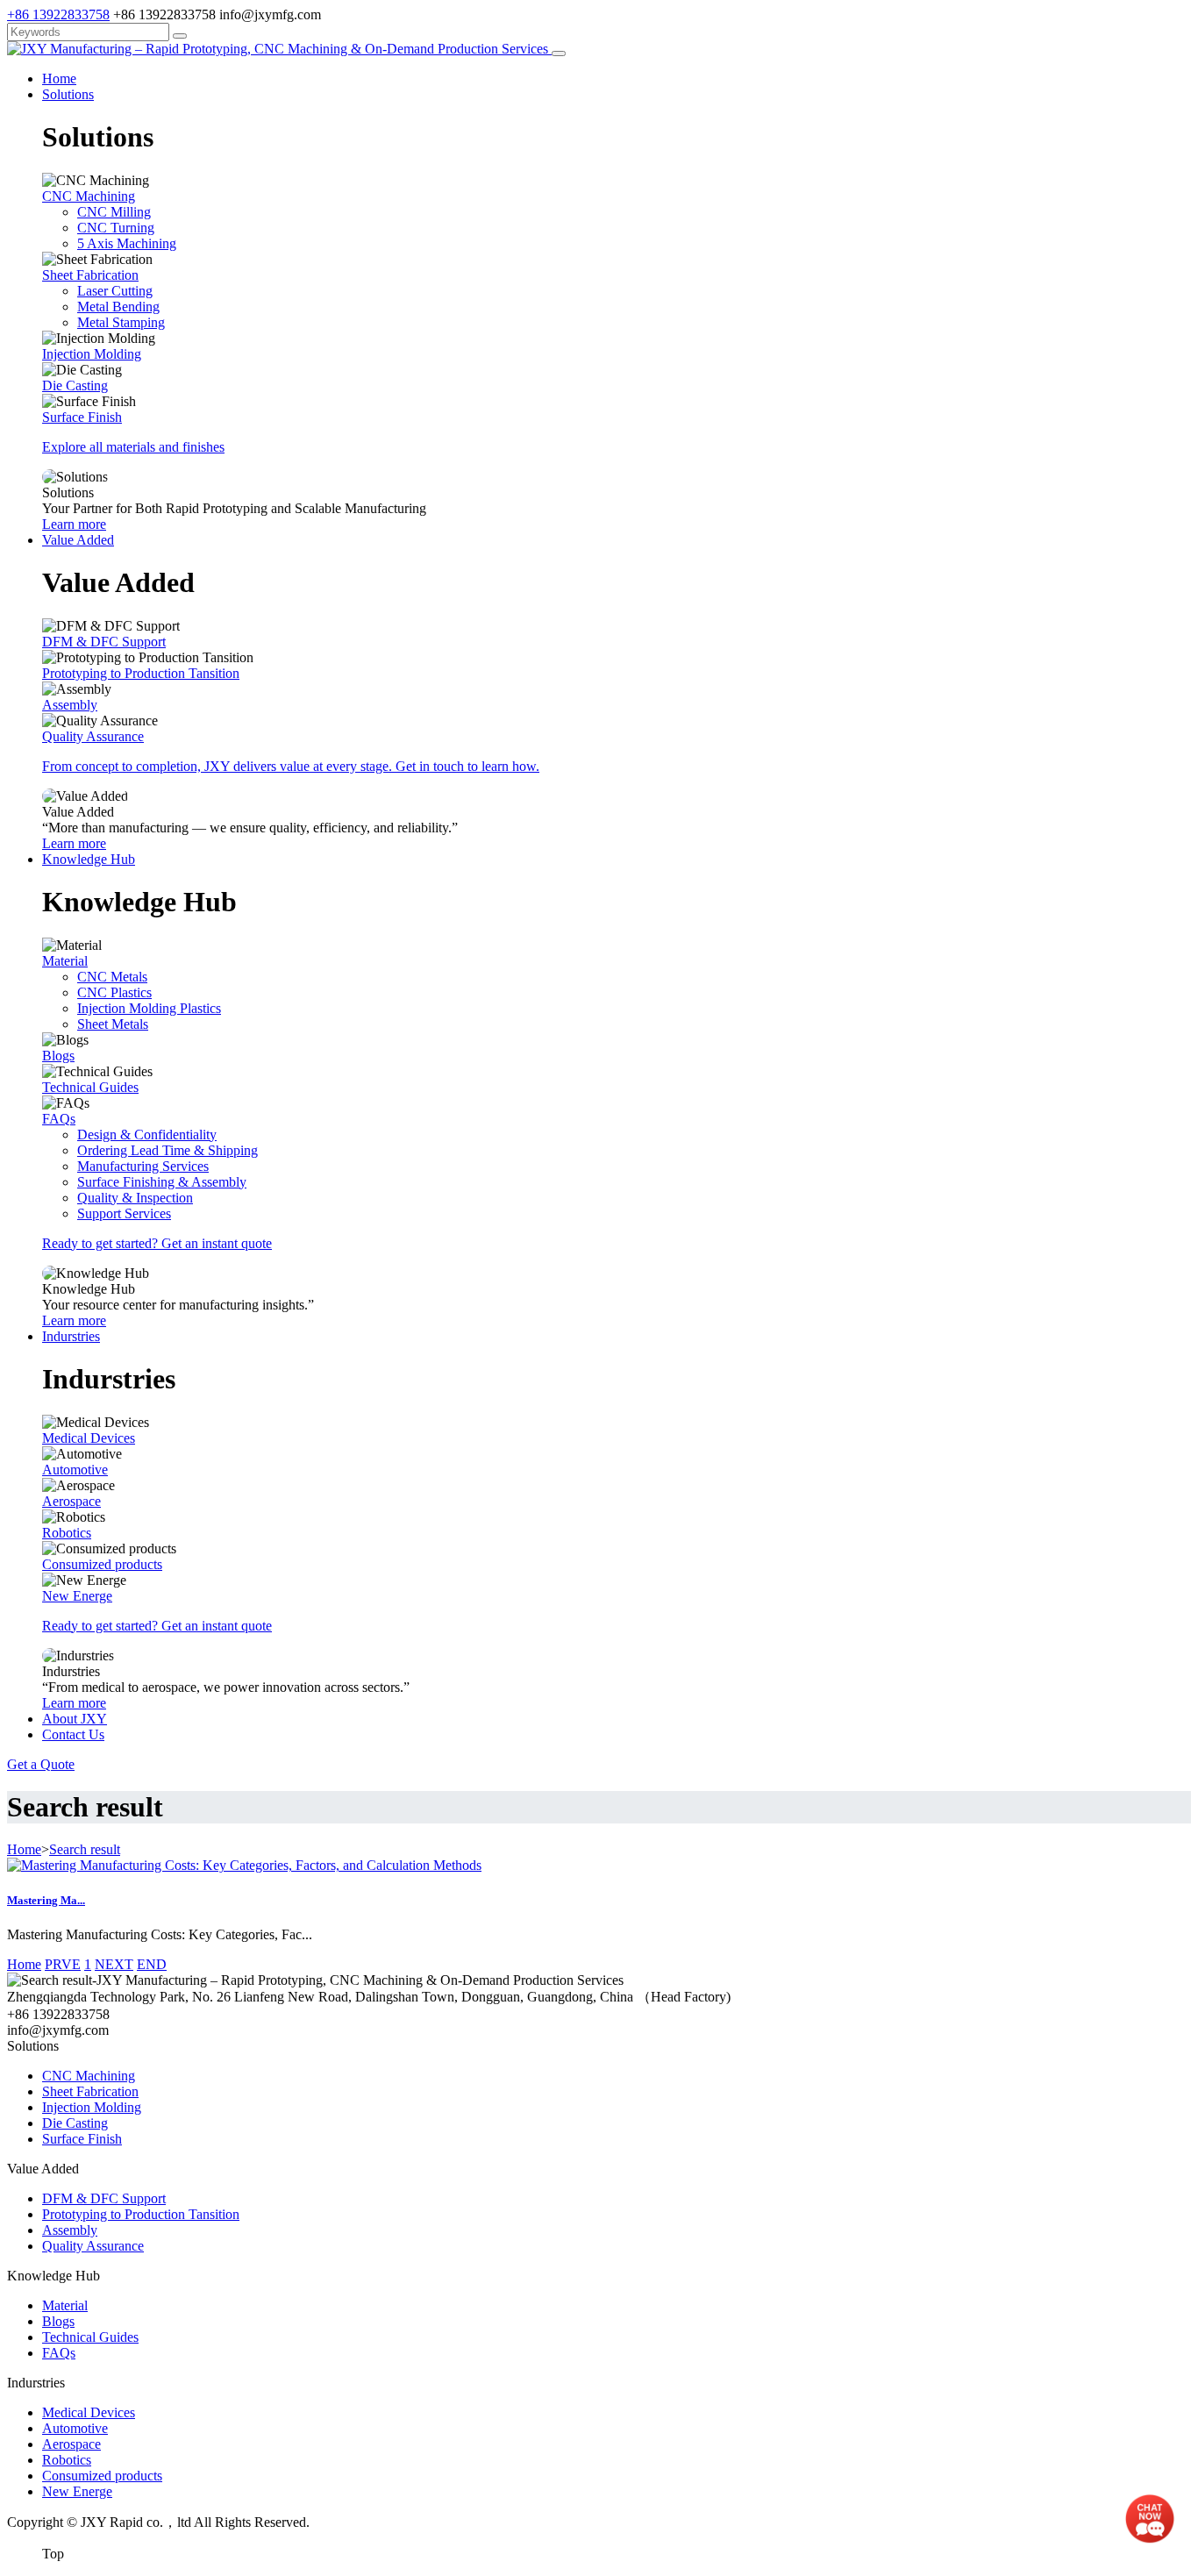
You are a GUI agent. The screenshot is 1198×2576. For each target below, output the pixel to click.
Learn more (74, 524)
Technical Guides (90, 1087)
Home (59, 78)
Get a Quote (41, 1764)
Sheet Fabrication (90, 275)
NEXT (114, 1964)
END (152, 1964)
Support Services (124, 1213)
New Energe (77, 1596)
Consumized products (102, 1564)
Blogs (58, 1056)
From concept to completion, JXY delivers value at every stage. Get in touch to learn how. (291, 766)
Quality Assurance (93, 736)
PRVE (63, 1964)
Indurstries (71, 1336)
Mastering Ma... (46, 1900)
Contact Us (73, 1734)
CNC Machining (89, 196)
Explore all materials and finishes (133, 447)
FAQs (59, 1119)
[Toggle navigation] (559, 54)
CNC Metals (112, 977)
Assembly (70, 705)
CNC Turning (116, 228)
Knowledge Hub (89, 859)
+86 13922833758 (58, 14)
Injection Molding (92, 354)
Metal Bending (118, 307)
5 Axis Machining (127, 243)
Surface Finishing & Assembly (162, 1182)
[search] (180, 36)
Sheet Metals (113, 1024)
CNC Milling (114, 212)
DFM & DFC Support (104, 642)
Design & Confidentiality (147, 1135)
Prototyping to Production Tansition (141, 673)
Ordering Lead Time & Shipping (168, 1150)
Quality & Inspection (135, 1198)
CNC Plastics (114, 992)
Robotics (67, 1533)
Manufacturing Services (143, 1166)
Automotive (75, 1470)
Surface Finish (82, 417)
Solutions (68, 94)
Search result (85, 1849)
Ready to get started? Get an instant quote (157, 1243)
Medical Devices (89, 1438)
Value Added (78, 540)
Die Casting (75, 385)
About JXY (75, 1719)
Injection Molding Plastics (149, 1008)
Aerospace (71, 1501)
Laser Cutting (115, 291)
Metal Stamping (121, 322)
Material (65, 961)
